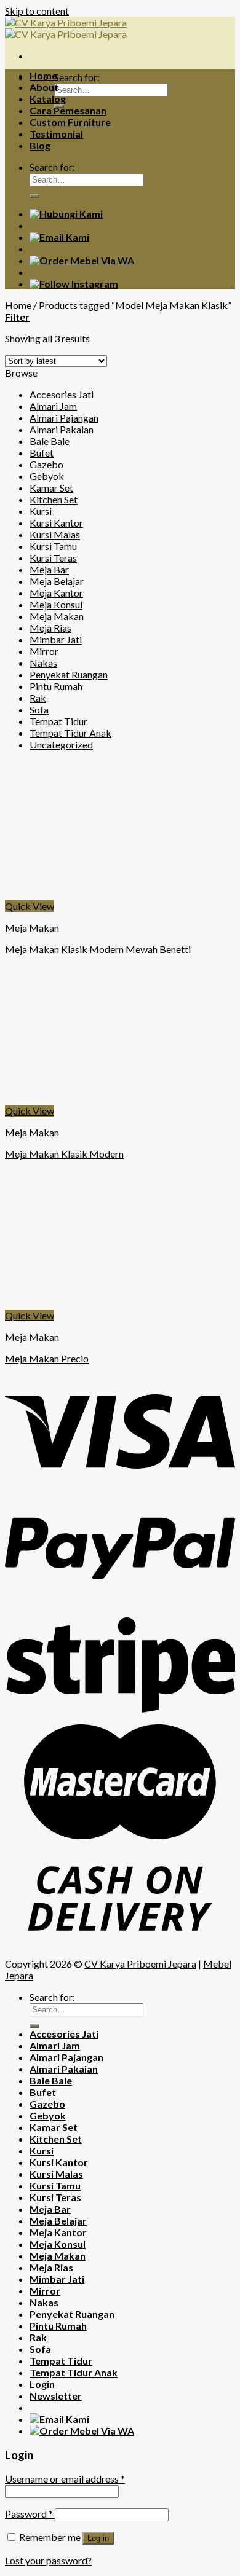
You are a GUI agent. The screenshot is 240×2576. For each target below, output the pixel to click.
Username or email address (65, 2479)
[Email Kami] (59, 237)
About (44, 87)
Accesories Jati (62, 394)
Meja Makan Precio (47, 1358)
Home (43, 75)
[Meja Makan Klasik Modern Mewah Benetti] (97, 894)
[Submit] (34, 196)
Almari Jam (53, 406)
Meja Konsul (56, 604)
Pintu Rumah (56, 686)
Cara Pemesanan (68, 110)
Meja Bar (49, 569)
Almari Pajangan (64, 418)
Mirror (44, 651)
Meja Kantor (56, 593)
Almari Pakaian (62, 429)
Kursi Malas (55, 534)
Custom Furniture (70, 122)
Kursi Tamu (53, 546)
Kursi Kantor (56, 523)
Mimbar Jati (56, 639)
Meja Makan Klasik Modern (64, 1154)
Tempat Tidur (58, 721)
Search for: (77, 77)
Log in (98, 2538)
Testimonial (56, 134)
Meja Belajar (57, 581)
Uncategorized (61, 744)
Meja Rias (50, 628)
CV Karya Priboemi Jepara (140, 1964)
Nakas (43, 663)
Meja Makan (57, 616)
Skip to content (37, 11)
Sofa (39, 709)
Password (29, 2514)
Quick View (30, 906)
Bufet (42, 453)
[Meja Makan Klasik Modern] (97, 1099)
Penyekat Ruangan (69, 674)
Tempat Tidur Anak (70, 733)
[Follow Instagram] (74, 284)
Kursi (41, 511)
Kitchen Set (54, 499)
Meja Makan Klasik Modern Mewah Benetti (98, 949)
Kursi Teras (53, 558)
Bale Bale (50, 441)
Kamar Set (51, 488)
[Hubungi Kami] (66, 214)
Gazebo (46, 464)
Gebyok (47, 476)
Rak (38, 698)
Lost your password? (48, 2560)
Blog (40, 145)
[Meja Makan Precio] (97, 1304)
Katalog (48, 99)
